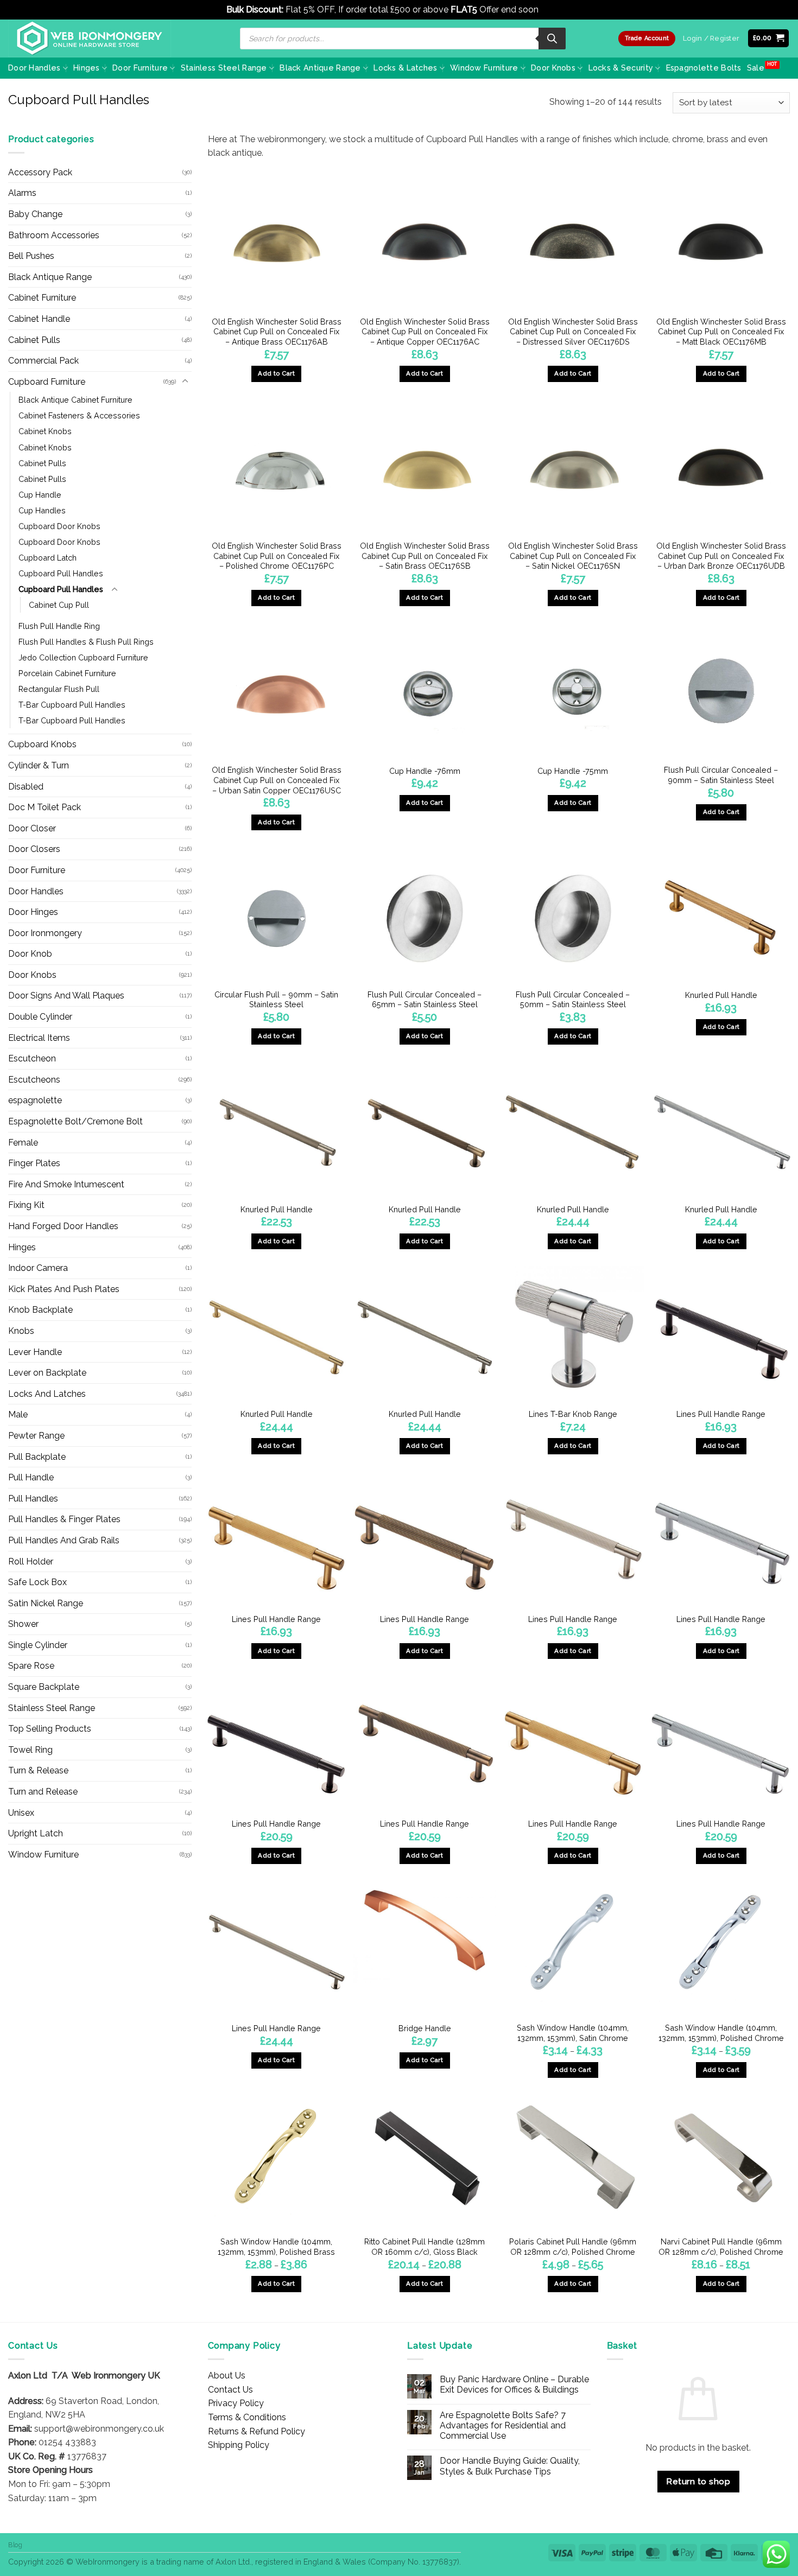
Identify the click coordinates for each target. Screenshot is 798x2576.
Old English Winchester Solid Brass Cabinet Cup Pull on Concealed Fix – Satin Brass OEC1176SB (425, 556)
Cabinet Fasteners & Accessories (79, 415)
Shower (23, 1624)
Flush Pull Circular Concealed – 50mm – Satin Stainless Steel (573, 1000)
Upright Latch (36, 1833)
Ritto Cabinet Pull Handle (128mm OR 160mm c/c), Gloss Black (425, 2247)
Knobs (21, 1331)
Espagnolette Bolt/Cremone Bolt (75, 1121)
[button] (769, 38)
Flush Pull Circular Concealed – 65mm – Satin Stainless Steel (425, 1000)
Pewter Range (36, 1436)
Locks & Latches (405, 68)
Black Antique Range (320, 68)
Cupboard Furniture (47, 382)
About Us (227, 2375)
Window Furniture (484, 68)
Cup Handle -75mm (573, 771)
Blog (15, 2545)
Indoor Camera (38, 1268)
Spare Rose (31, 1666)
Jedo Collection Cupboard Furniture (83, 657)
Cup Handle (40, 495)
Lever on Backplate (47, 1373)
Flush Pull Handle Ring (59, 626)
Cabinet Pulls (34, 340)
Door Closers (34, 849)
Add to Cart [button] (276, 373)
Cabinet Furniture (42, 298)
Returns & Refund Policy (256, 2431)
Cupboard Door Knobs (59, 526)
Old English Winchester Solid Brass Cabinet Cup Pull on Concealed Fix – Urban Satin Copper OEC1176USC (277, 780)
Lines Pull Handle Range (721, 1414)
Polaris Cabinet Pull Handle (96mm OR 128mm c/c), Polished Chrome (573, 2247)
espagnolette (35, 1100)
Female (23, 1143)
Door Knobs (553, 68)
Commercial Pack (43, 361)
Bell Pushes (31, 256)
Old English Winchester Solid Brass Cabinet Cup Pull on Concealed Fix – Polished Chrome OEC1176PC (277, 556)
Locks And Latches (47, 1394)
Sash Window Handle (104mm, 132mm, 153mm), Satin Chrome (573, 2033)
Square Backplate (44, 1687)
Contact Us (230, 2390)
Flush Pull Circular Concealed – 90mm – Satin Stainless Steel (721, 775)
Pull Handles (33, 1499)
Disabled (26, 787)
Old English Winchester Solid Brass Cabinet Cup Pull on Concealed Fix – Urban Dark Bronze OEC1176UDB (721, 556)
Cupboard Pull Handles (61, 573)
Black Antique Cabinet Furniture (75, 400)
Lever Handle (35, 1352)
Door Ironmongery (45, 933)
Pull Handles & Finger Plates (64, 1519)
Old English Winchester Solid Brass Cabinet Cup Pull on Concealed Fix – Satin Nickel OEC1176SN (573, 556)
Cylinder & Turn (39, 765)
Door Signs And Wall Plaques (66, 996)
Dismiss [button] (556, 9)
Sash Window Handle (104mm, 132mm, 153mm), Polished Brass (276, 2247)
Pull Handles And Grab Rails (64, 1540)
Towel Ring (30, 1750)
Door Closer (32, 828)
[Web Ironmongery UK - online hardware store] (90, 39)
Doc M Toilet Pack (45, 807)
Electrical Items (39, 1038)
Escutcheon (32, 1058)
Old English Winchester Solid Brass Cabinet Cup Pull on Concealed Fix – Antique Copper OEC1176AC (425, 332)
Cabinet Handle (39, 319)
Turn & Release (38, 1770)
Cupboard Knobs (42, 744)
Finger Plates (34, 1163)
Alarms (22, 193)
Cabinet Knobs (45, 431)
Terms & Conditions (247, 2417)
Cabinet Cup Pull (59, 605)
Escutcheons (34, 1080)
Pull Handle (31, 1477)
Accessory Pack (40, 172)
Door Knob (30, 954)
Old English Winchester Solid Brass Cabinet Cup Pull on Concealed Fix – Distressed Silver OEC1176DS (573, 332)
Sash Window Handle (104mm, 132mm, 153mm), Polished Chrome (721, 2033)
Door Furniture (140, 68)
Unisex (21, 1813)
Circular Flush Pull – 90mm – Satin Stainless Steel (276, 1000)
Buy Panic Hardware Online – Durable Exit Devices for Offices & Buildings (514, 2384)
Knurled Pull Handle (721, 995)
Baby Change (35, 214)
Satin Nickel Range (46, 1603)
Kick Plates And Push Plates (64, 1289)
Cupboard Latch (47, 558)
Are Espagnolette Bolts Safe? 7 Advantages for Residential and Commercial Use (503, 2425)
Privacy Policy (236, 2403)
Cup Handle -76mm (425, 771)
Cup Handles (42, 510)
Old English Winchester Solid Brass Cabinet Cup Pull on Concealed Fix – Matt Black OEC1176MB (721, 332)
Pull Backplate (37, 1457)
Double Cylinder (40, 1017)
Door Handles (34, 68)
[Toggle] (185, 381)
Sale (756, 68)
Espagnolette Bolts (704, 68)
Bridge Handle (425, 2028)
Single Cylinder (38, 1645)
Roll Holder (31, 1561)
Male (18, 1414)
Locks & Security (621, 68)
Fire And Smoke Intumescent (66, 1184)
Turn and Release (43, 1792)
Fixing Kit (26, 1205)
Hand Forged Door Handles (63, 1226)
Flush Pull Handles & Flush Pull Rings (86, 642)
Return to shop (698, 2481)
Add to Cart (573, 2070)
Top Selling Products (50, 1729)
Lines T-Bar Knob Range (573, 1414)
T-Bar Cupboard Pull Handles (72, 705)
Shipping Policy (239, 2445)
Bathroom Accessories (54, 235)
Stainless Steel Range (224, 68)
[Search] (552, 39)
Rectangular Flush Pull (59, 689)
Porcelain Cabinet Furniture (67, 673)
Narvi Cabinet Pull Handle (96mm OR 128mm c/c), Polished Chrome (721, 2247)
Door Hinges (33, 912)
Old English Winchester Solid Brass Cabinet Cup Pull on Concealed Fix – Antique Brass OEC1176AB (277, 332)
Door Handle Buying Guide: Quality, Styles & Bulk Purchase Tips (510, 2466)
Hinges (87, 68)
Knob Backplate (40, 1310)
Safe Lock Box (37, 1582)
